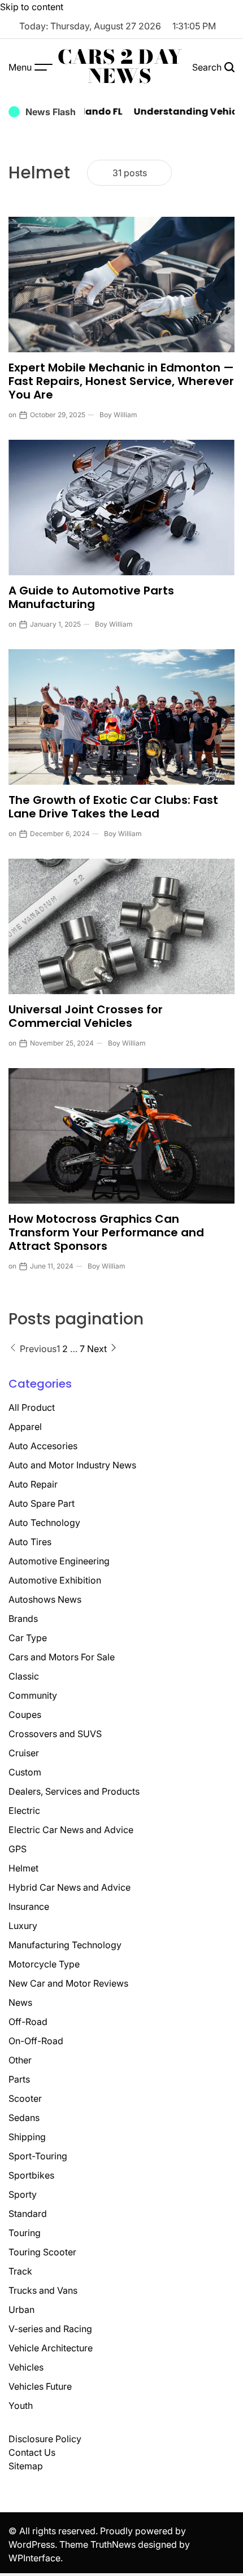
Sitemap (26, 2466)
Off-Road (28, 2022)
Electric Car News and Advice (71, 1830)
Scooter (25, 2098)
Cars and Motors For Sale (62, 1657)
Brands (23, 1619)
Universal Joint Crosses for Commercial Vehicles (86, 1016)
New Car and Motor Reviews (68, 1983)
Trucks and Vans (43, 2290)
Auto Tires (30, 1542)
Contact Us (32, 2452)
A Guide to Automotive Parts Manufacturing (91, 597)
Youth (21, 2406)
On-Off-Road (36, 2041)
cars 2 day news (120, 67)
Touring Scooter (42, 2252)
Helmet (23, 1868)
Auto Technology (44, 1523)
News (20, 2002)
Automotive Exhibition (55, 1580)
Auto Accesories (43, 1446)
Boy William (118, 415)
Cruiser (24, 1753)
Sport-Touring (38, 2156)
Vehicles (26, 2367)
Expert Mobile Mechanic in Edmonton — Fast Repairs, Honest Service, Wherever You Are (121, 381)
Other (20, 2060)
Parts (19, 2079)
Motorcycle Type (44, 1964)
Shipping (27, 2137)
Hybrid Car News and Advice (70, 1887)
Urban (21, 2310)
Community (33, 1695)
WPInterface (34, 2558)
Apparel (25, 1427)
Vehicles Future (40, 2386)
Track (20, 2271)
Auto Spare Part (42, 1503)
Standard (28, 2214)
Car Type (28, 1638)
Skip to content (32, 7)
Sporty (23, 2194)
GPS (18, 1849)
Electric (24, 1810)
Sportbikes (31, 2175)
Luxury (23, 1926)
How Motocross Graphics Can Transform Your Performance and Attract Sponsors (106, 1232)
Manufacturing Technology (65, 1945)
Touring (25, 2233)
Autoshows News (45, 1599)
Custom (25, 1772)
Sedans (24, 2118)
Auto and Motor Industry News (72, 1465)
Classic (24, 1676)
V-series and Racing (50, 2329)
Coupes (25, 1715)
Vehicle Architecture (51, 2348)
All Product (32, 1407)
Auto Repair (33, 1484)
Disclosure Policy (45, 2439)
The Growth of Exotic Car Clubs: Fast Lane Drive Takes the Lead (113, 807)
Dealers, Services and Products (74, 1791)
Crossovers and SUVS (55, 1734)
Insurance (29, 1906)
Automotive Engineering (59, 1561)
